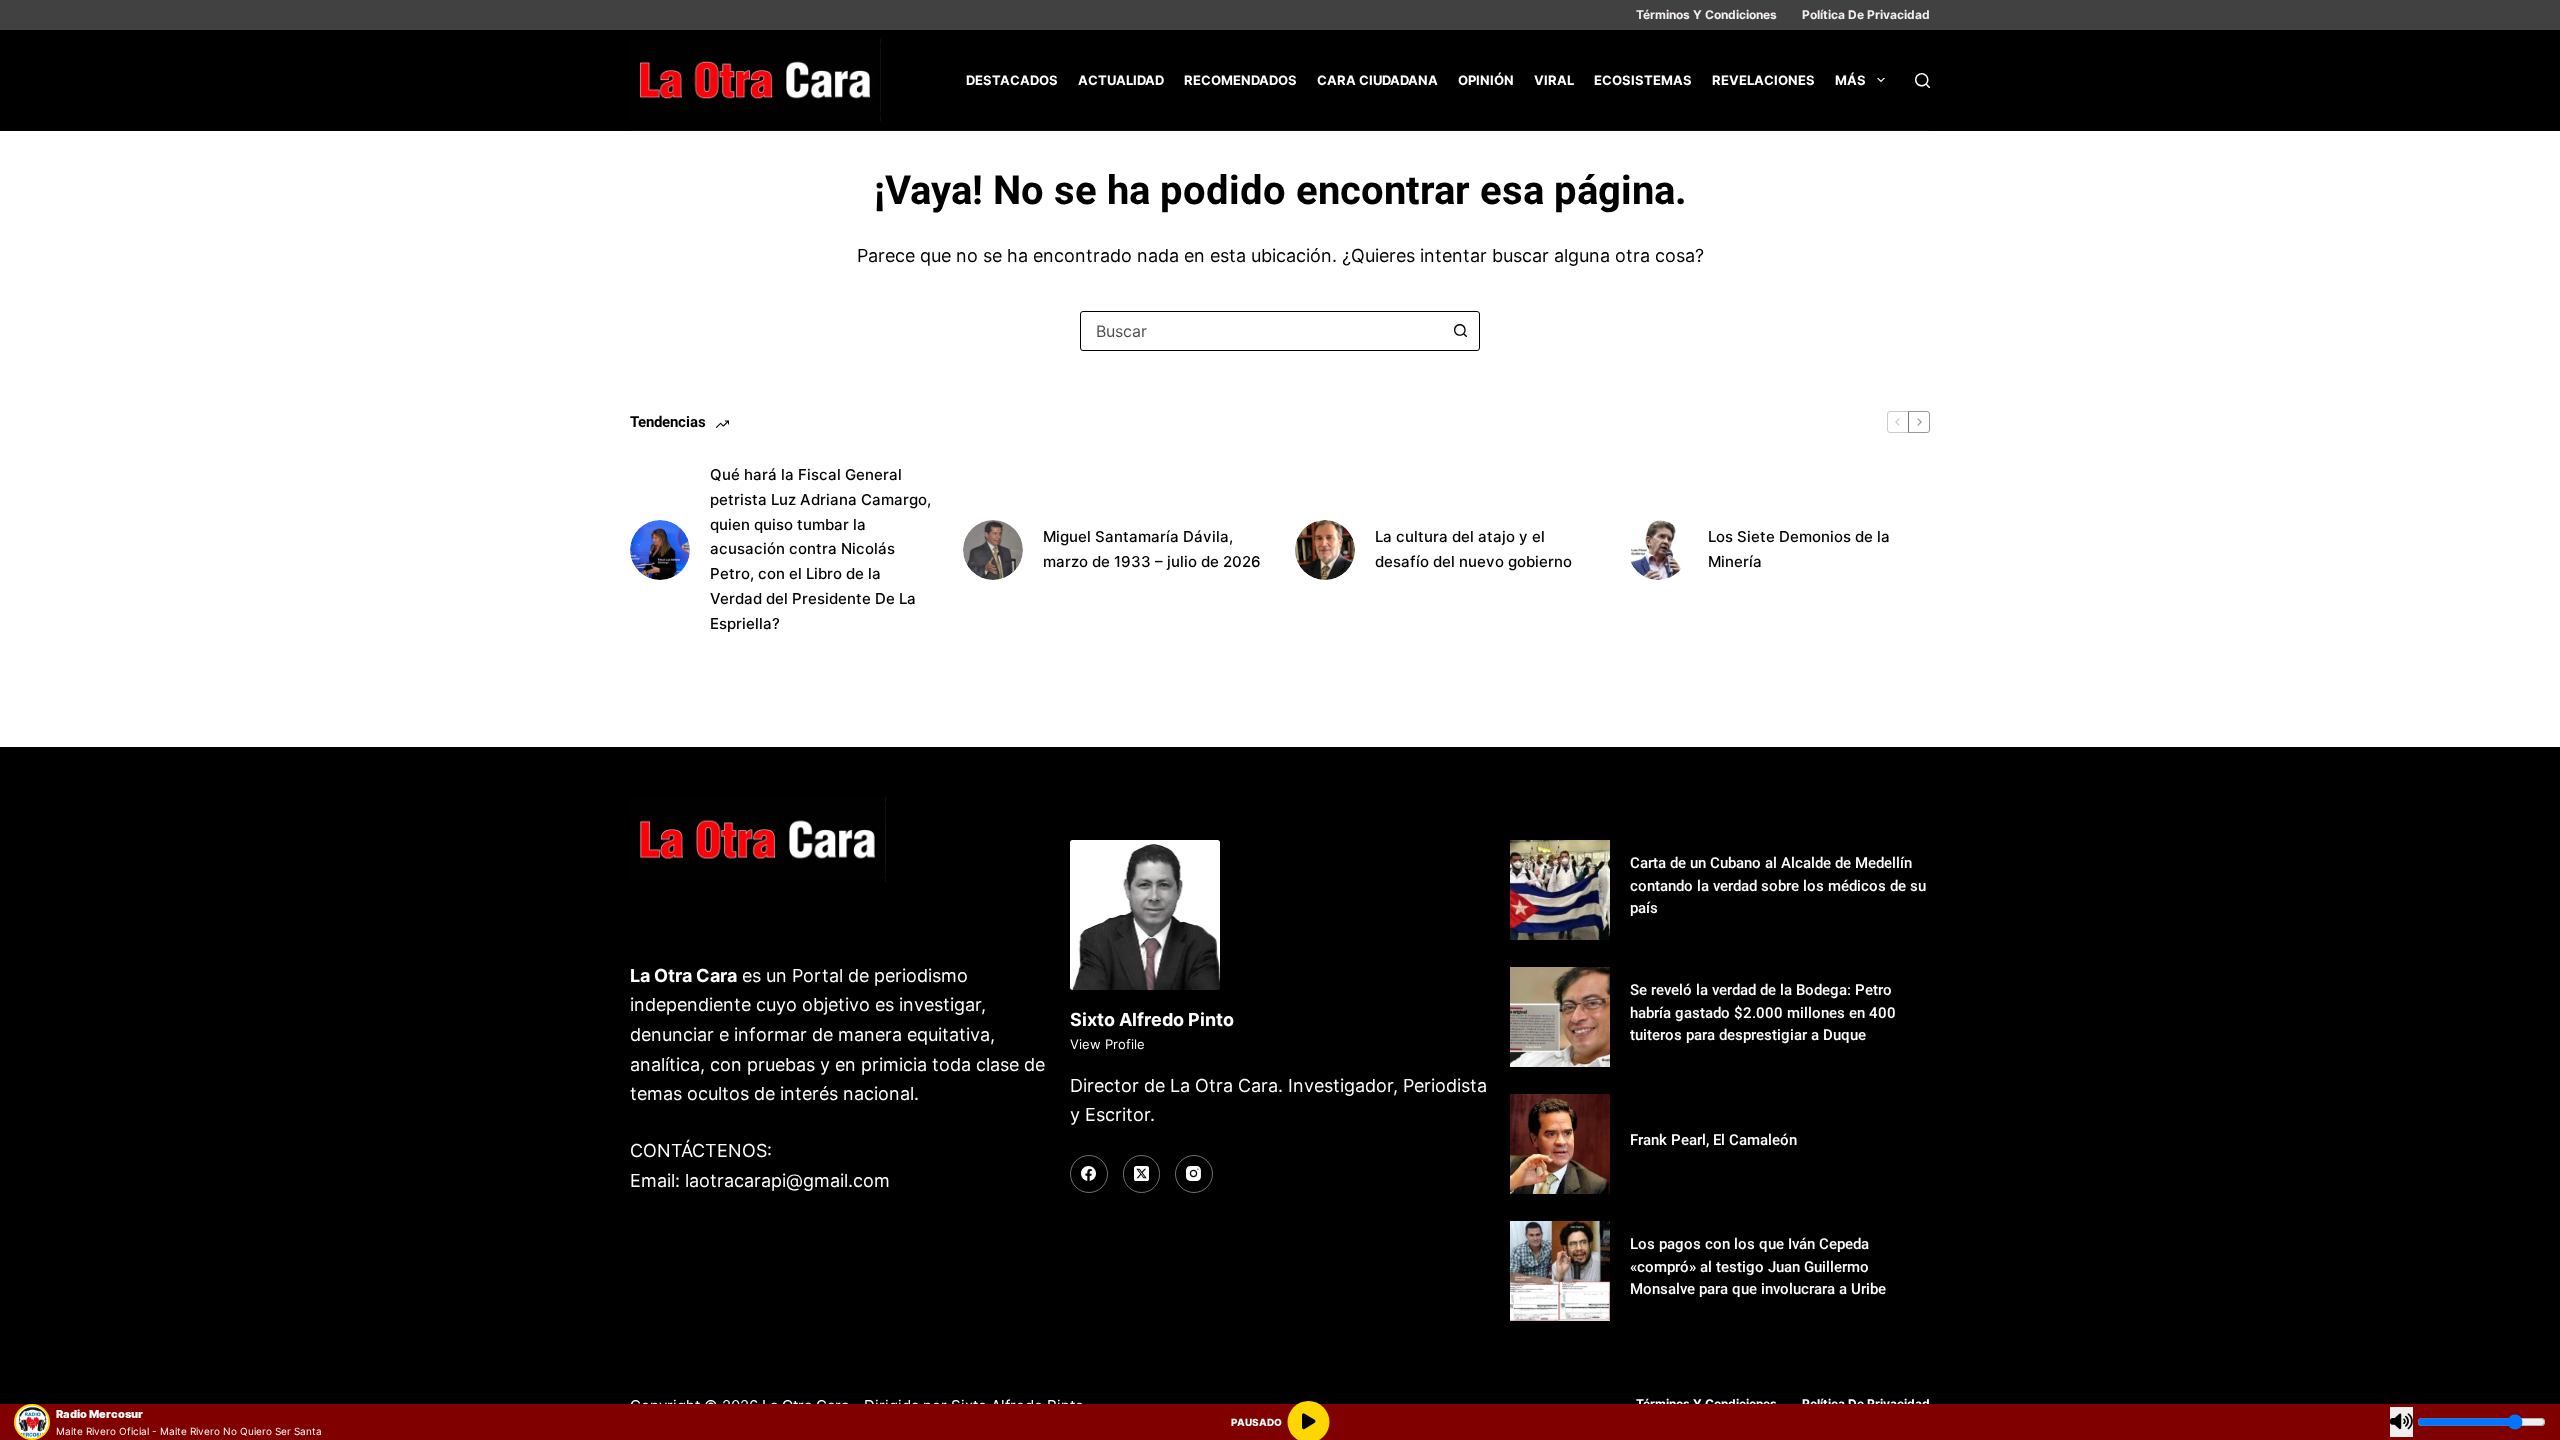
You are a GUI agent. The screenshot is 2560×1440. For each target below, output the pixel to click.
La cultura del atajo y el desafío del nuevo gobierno (1473, 549)
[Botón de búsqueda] (1460, 331)
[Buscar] (1922, 80)
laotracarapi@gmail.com (787, 1180)
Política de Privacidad (1866, 14)
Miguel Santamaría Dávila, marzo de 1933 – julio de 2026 (1152, 549)
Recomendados (1240, 80)
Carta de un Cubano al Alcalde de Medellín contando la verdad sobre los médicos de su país (1778, 885)
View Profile (1107, 1044)
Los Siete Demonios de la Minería (1799, 549)
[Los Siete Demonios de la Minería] (1658, 550)
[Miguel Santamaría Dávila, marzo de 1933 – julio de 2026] (993, 550)
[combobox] (1261, 331)
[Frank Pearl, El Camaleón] (1560, 1144)
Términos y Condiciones (1706, 14)
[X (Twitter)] (1142, 1174)
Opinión (1486, 80)
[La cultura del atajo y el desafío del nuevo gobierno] (1325, 550)
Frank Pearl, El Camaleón (1713, 1140)
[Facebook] (1089, 1174)
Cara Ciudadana (1377, 80)
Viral (1554, 80)
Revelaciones (1763, 80)
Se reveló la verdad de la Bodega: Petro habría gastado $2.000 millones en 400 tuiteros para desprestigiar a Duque (1763, 1012)
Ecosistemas (1643, 80)
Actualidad (1121, 80)
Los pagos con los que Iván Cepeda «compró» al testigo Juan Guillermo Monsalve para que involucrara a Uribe (1758, 1266)
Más (1850, 80)
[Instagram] (1194, 1174)
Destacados (1012, 80)
